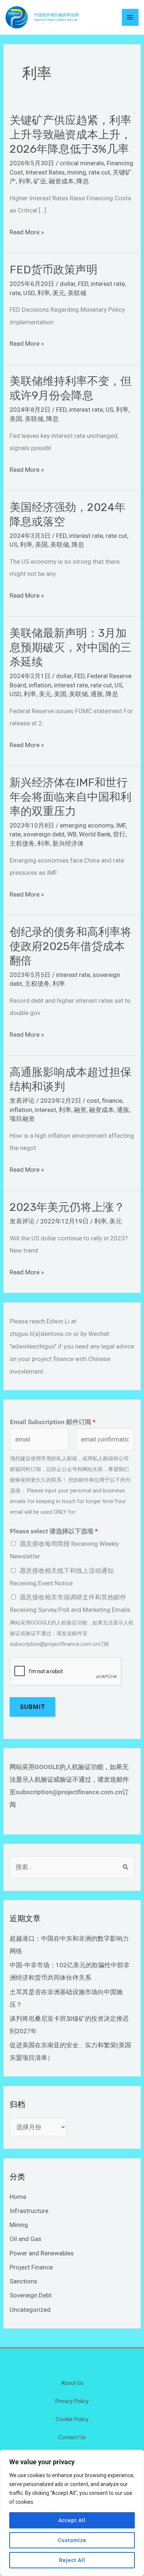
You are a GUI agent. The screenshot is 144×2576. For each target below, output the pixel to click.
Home (18, 2197)
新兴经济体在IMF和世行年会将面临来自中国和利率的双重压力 (71, 797)
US (109, 410)
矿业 (40, 181)
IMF (121, 825)
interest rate (108, 284)
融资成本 (61, 181)
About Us (72, 2383)
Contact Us (72, 2437)
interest (45, 1110)
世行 (119, 834)
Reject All (72, 2560)
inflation (40, 685)
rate (15, 293)
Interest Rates (45, 172)
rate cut (99, 172)
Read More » (27, 232)
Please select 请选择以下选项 (54, 1531)
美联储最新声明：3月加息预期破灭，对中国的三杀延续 (71, 648)
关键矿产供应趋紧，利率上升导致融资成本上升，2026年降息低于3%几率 (71, 135)
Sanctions (23, 2281)
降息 (83, 181)
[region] (72, 2513)
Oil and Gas (25, 2239)
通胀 (97, 694)
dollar (68, 284)
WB (72, 834)
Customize (72, 2540)
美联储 (77, 293)
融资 (80, 1110)
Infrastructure (29, 2211)
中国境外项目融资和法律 (56, 15)
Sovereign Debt (31, 2295)
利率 (25, 181)
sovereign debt (44, 834)
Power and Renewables (42, 2253)
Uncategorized (30, 2310)
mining (77, 172)
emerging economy (87, 825)
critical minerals (82, 163)
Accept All (72, 2520)
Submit (32, 1707)
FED (83, 284)
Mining (19, 2225)
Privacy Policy (72, 2401)
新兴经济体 (68, 843)
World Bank (95, 834)
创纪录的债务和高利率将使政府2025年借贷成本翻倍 (71, 946)
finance (112, 1101)
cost (93, 1101)
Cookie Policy (72, 2419)
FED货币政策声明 (54, 270)
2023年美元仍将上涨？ (67, 1207)
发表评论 (22, 1101)
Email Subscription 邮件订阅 (53, 1422)
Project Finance (31, 2267)
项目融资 (22, 1119)
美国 (16, 419)
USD (29, 293)
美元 (59, 293)
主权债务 (22, 843)
